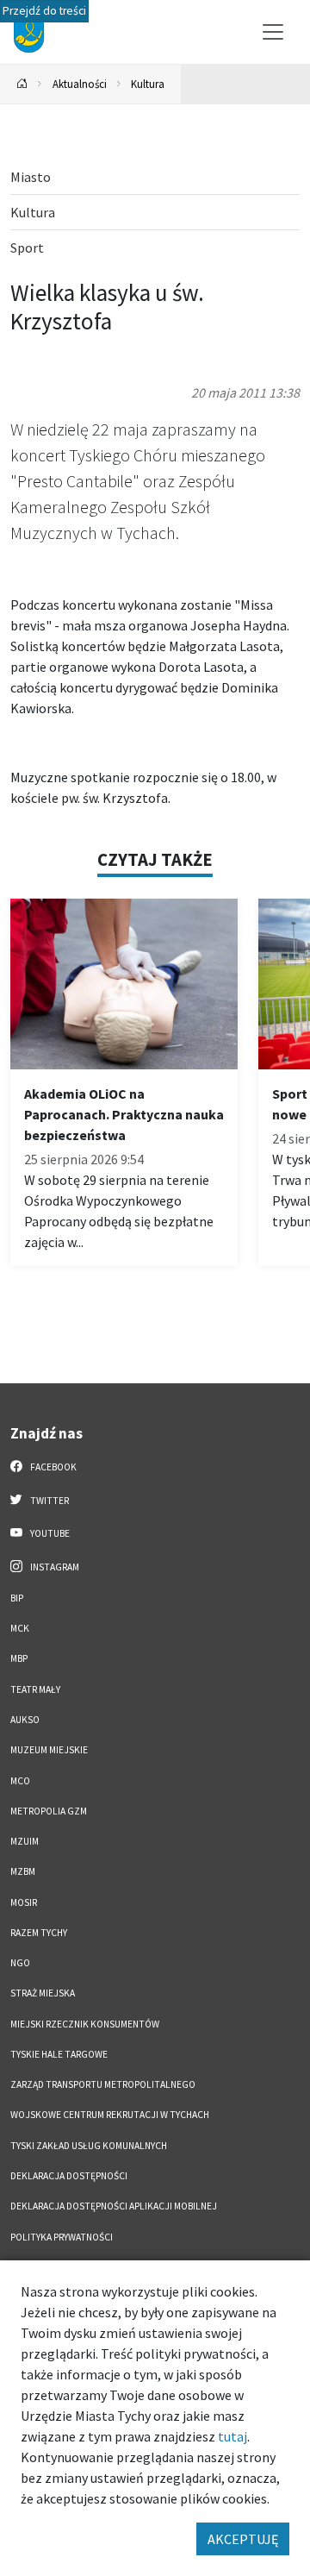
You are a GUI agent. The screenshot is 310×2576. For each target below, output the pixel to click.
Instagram (54, 1567)
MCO (20, 1781)
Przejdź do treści (44, 11)
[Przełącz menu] (273, 32)
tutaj (232, 2436)
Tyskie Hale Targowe (59, 2054)
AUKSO (25, 1720)
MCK (20, 1628)
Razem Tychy (39, 1933)
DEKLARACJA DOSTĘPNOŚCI (69, 2176)
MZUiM (25, 1841)
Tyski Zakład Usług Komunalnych (89, 2146)
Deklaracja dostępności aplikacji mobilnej (114, 2206)
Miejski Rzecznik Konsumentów (85, 2024)
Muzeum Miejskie (49, 1750)
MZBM (23, 1871)
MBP (19, 1658)
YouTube (49, 1533)
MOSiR (24, 1902)
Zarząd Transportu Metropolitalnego (103, 2084)
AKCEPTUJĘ (243, 2539)
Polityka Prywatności (62, 2237)
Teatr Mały (35, 1689)
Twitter (49, 1501)
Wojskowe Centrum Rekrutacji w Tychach (110, 2115)
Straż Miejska (43, 1993)
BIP (17, 1598)
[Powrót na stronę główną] (22, 84)
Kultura (148, 84)
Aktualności (80, 84)
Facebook (53, 1467)
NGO (20, 1963)
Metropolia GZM (49, 1811)
